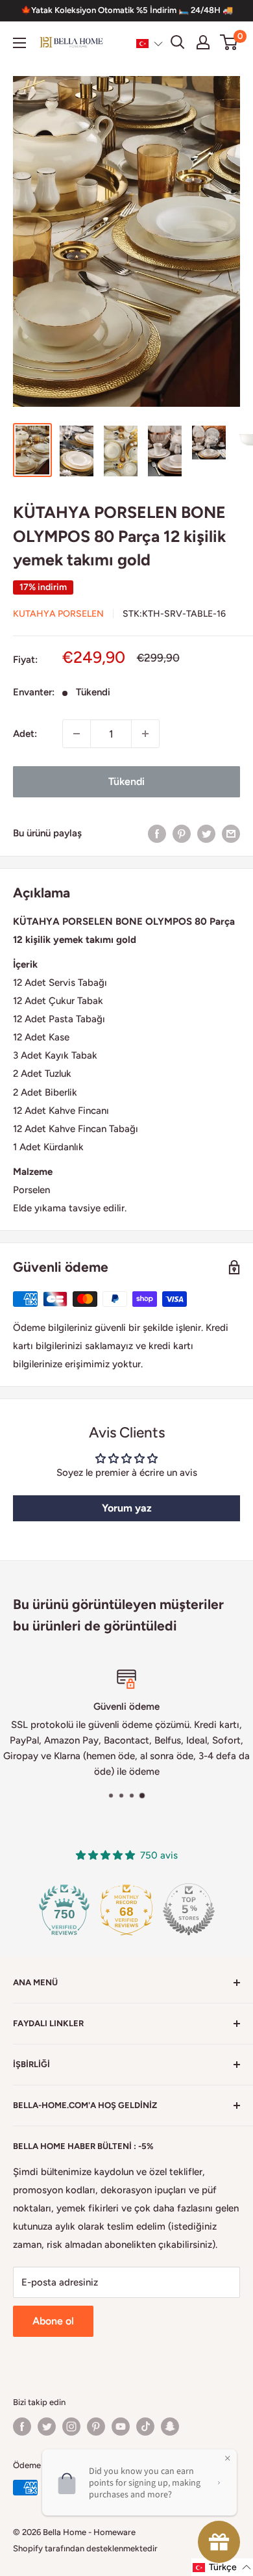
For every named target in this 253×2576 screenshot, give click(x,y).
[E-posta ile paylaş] (231, 833)
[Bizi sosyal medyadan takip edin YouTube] (121, 2427)
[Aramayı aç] (178, 42)
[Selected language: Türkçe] (150, 43)
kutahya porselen (58, 614)
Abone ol (53, 2321)
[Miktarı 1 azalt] (77, 734)
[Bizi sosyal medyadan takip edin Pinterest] (96, 2427)
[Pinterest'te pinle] (182, 833)
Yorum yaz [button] (127, 1508)
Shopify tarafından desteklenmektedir (85, 2548)
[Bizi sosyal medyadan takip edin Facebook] (22, 2427)
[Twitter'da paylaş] (206, 833)
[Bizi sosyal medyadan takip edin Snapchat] (170, 2427)
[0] (229, 42)
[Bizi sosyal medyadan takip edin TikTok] (145, 2427)
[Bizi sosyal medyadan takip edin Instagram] (71, 2427)
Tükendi (126, 781)
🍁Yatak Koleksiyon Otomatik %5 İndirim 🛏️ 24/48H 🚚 (127, 10)
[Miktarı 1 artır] (145, 734)
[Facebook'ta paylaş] (157, 833)
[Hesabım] (203, 42)
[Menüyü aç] (19, 43)
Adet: (25, 734)
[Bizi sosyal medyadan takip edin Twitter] (47, 2427)
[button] (150, 43)
